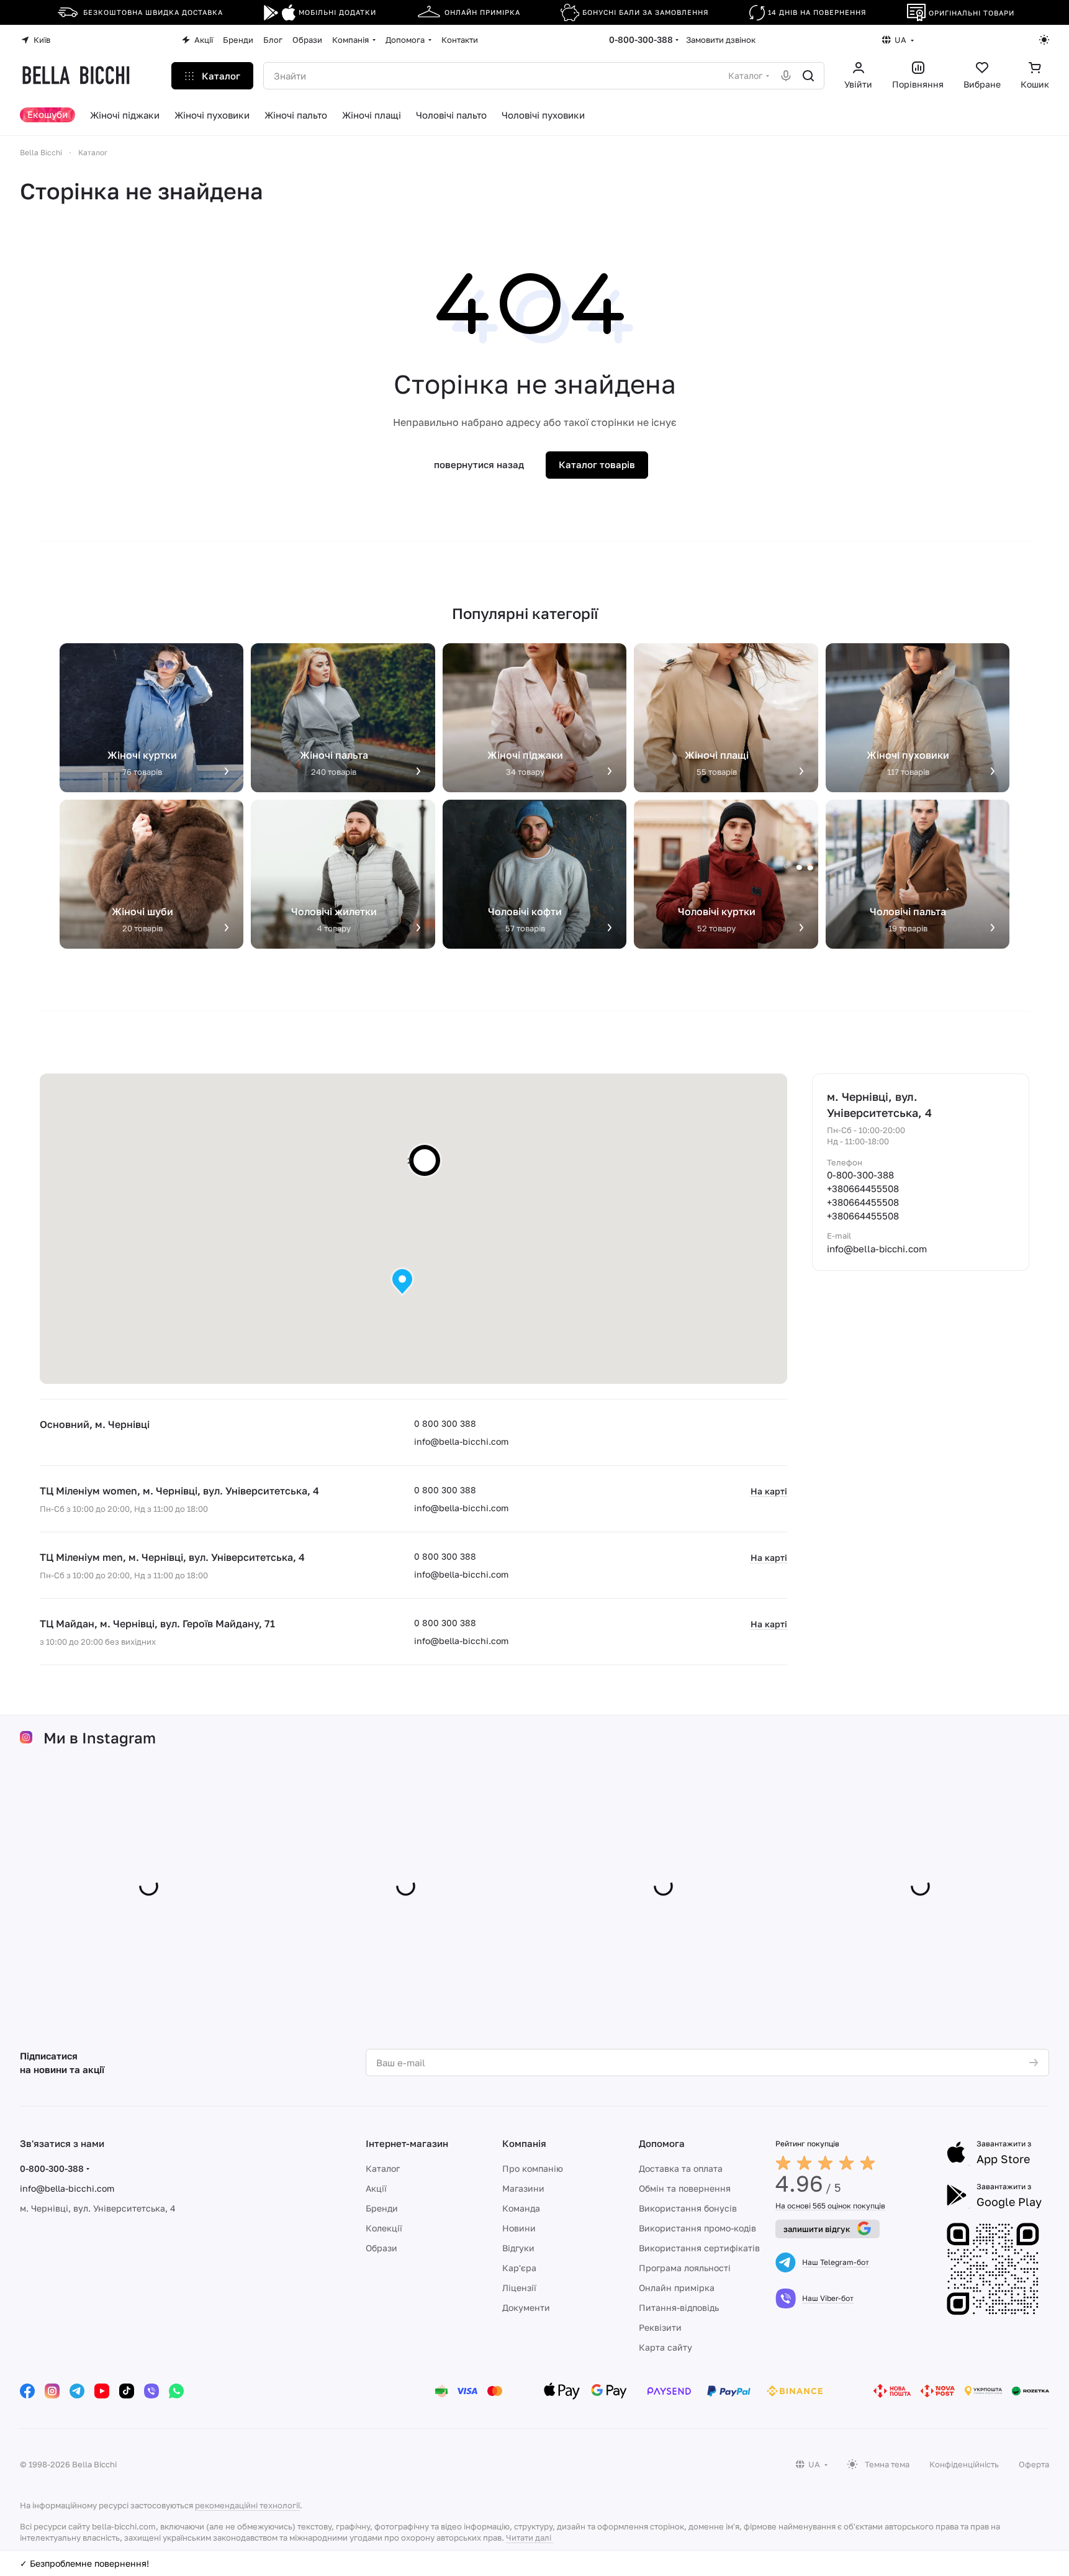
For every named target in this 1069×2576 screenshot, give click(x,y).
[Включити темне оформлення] (1044, 40)
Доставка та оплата (681, 2168)
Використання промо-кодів (697, 2228)
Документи (526, 2307)
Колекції (384, 2228)
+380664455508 (863, 1188)
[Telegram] (77, 2391)
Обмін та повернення (685, 2188)
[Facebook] (27, 2391)
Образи (381, 2248)
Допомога (662, 2143)
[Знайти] (808, 76)
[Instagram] (52, 2391)
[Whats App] (176, 2391)
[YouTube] (102, 2391)
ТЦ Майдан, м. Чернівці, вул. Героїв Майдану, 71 (157, 1624)
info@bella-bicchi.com (461, 1441)
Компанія (524, 2143)
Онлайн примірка (677, 2288)
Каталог (383, 2168)
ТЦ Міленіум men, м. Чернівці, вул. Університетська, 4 (172, 1557)
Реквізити (660, 2327)
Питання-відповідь (679, 2307)
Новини (519, 2228)
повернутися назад (479, 464)
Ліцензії (519, 2288)
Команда (521, 2208)
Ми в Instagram (100, 1738)
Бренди (382, 2208)
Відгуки (518, 2248)
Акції (376, 2188)
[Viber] (151, 2391)
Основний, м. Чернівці (95, 1424)
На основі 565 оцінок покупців (830, 2206)
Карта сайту (665, 2347)
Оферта (1034, 2464)
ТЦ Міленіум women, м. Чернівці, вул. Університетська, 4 (179, 1491)
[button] (402, 1282)
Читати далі (529, 2538)
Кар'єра (519, 2268)
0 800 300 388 (445, 1423)
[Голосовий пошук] (786, 76)
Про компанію (533, 2168)
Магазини (523, 2188)
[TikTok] (127, 2391)
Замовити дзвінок (721, 40)
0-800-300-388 (641, 39)
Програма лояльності (685, 2268)
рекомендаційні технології (247, 2505)
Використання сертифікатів (699, 2248)
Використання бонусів (688, 2208)
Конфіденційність (964, 2464)
